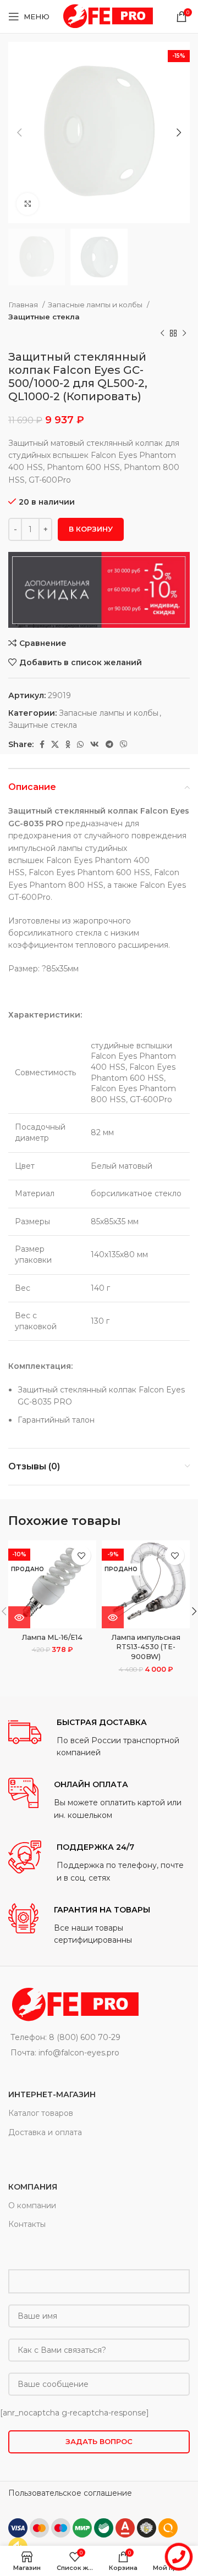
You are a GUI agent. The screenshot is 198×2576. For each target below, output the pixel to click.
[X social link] (55, 744)
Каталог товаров (41, 2113)
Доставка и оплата (45, 2132)
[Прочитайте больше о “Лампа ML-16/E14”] (19, 1617)
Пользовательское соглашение (70, 2493)
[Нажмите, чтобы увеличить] (28, 204)
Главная (24, 305)
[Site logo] (107, 16)
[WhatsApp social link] (80, 744)
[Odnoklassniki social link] (68, 744)
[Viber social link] (124, 744)
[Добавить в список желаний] (81, 1555)
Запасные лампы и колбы (96, 305)
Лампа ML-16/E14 (52, 1637)
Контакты (27, 2224)
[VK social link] (95, 744)
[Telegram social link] (109, 744)
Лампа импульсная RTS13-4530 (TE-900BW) (146, 1647)
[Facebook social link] (42, 744)
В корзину (91, 529)
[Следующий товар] (184, 334)
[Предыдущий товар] (162, 334)
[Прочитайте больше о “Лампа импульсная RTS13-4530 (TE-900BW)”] (113, 1617)
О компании (32, 2205)
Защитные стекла (44, 317)
